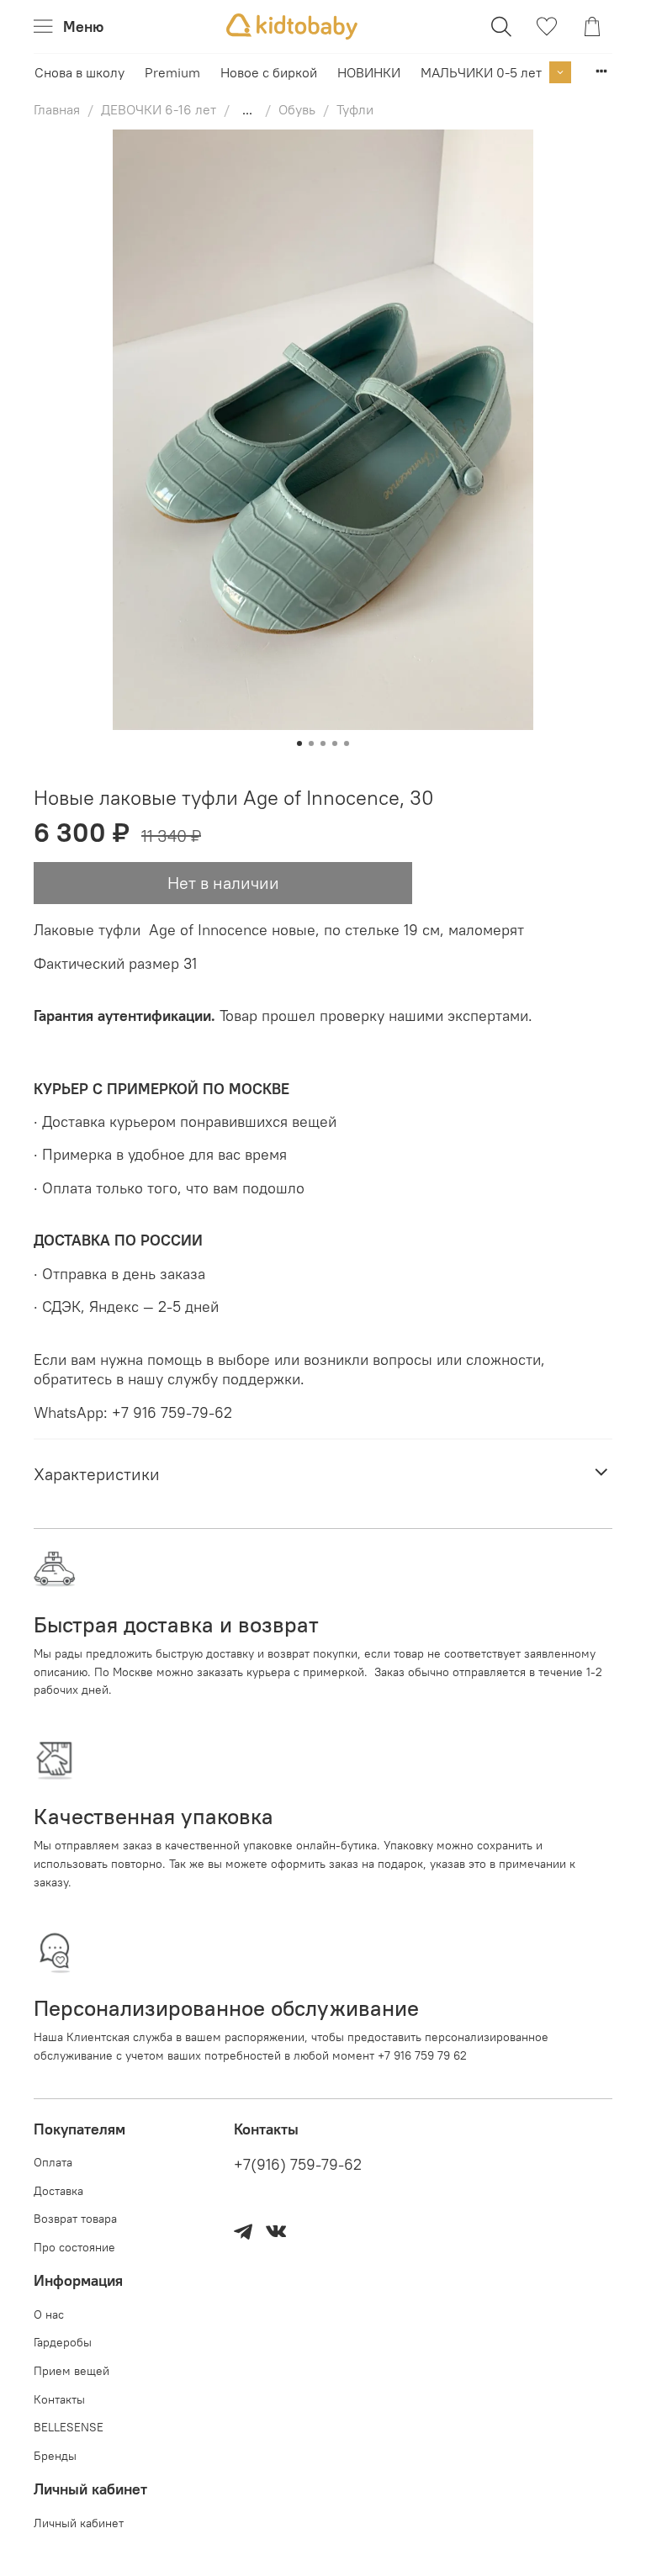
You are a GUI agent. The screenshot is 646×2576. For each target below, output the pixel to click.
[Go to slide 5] (347, 743)
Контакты (59, 2399)
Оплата (53, 2162)
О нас (49, 2314)
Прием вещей (71, 2371)
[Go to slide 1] (299, 743)
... (247, 109)
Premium (172, 72)
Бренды (55, 2456)
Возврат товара (75, 2219)
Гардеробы (63, 2342)
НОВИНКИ (369, 72)
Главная (57, 109)
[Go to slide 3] (323, 743)
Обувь (297, 109)
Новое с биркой (269, 72)
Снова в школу (79, 72)
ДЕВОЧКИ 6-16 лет (159, 109)
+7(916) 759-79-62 (298, 2165)
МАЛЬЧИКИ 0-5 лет (481, 72)
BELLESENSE (69, 2427)
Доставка (58, 2191)
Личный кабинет (79, 2523)
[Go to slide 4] (335, 743)
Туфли (355, 109)
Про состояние (74, 2247)
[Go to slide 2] (311, 743)
